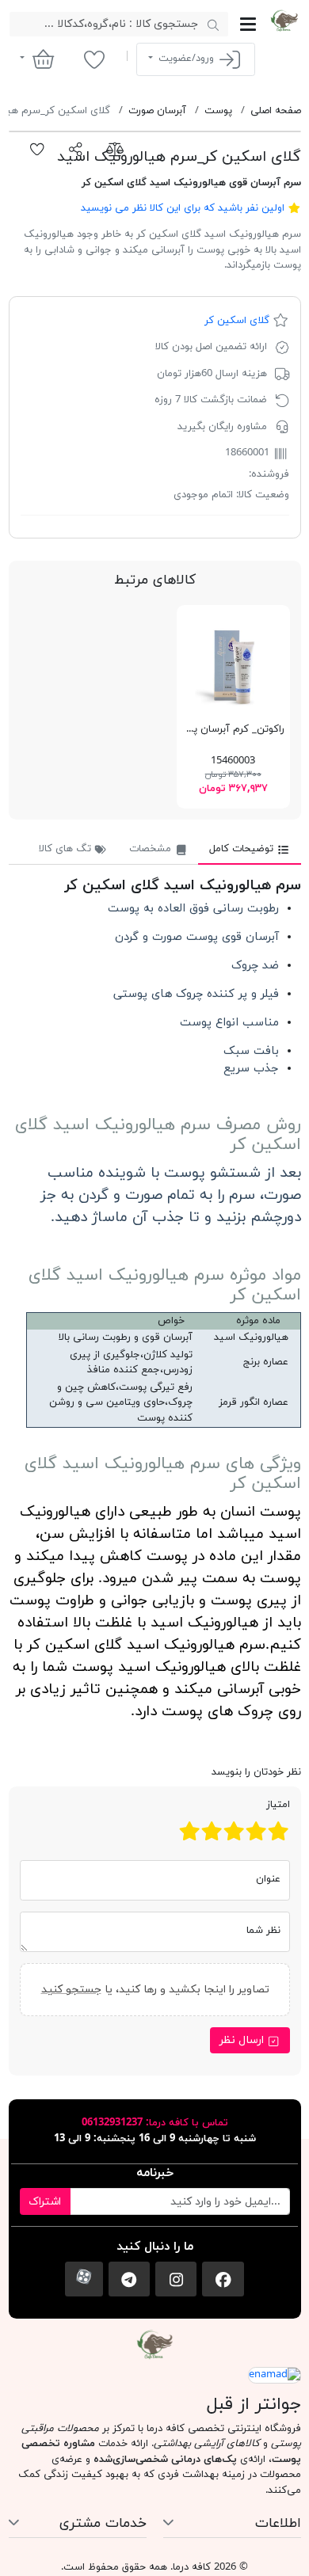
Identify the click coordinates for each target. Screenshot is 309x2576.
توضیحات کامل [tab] (243, 849)
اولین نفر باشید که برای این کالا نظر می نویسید (183, 208)
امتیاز (278, 1805)
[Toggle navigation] (248, 24)
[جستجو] (213, 25)
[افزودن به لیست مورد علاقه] (38, 150)
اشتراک (45, 2202)
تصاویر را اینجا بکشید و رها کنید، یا (154, 1989)
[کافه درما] (284, 21)
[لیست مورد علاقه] (94, 59)
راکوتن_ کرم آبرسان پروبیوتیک (218, 729)
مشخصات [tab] (152, 849)
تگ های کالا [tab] (67, 849)
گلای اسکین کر (237, 321)
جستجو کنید (71, 1989)
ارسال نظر (243, 2040)
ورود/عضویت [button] (186, 59)
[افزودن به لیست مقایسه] (114, 150)
